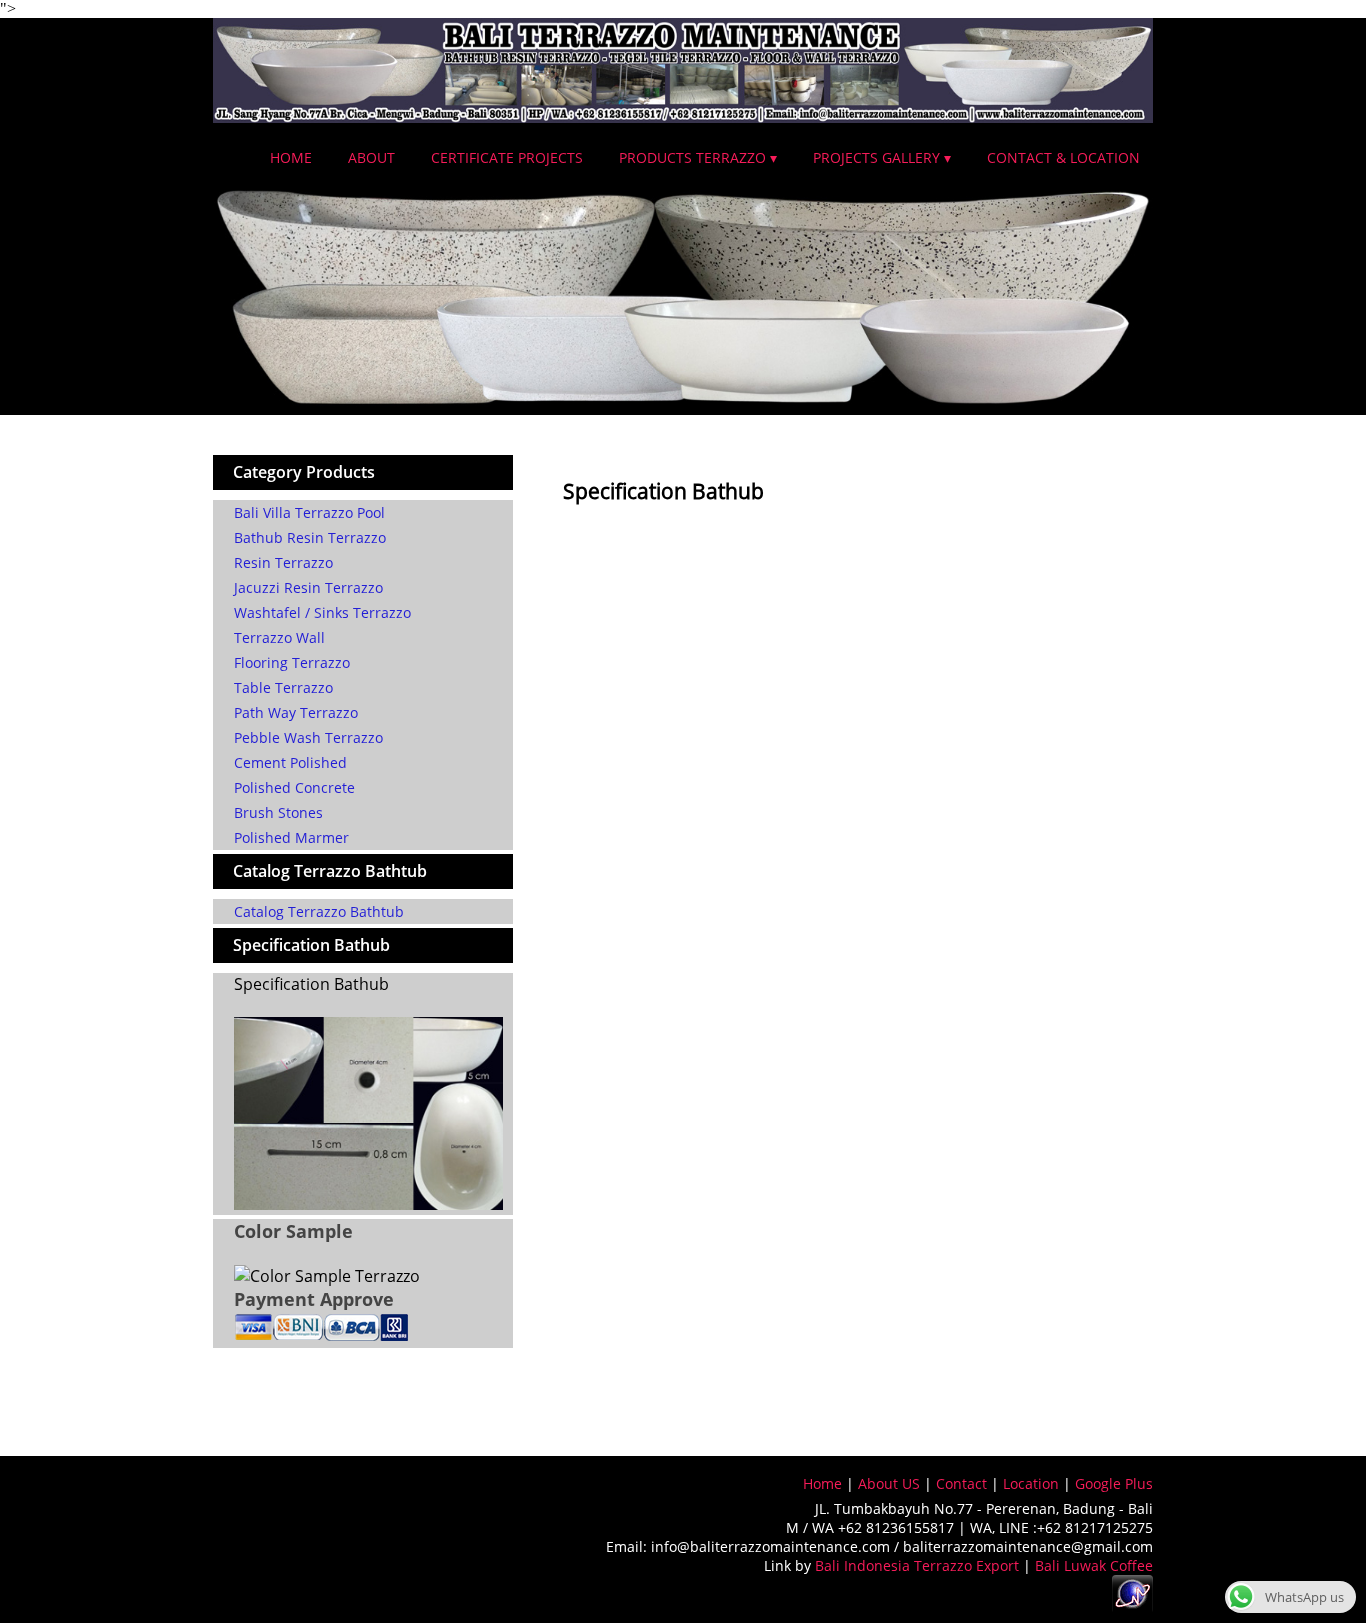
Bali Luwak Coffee (1094, 1565)
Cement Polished (290, 762)
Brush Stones (278, 812)
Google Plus (1114, 1483)
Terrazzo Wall (279, 637)
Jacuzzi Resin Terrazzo (308, 587)
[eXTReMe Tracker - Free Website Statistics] (1132, 1607)
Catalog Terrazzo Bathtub (319, 911)
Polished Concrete (294, 787)
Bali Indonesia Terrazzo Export (917, 1565)
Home (291, 157)
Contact (961, 1483)
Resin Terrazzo (283, 562)
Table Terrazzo (283, 687)
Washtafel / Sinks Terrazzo (322, 612)
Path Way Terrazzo (296, 712)
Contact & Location (1063, 157)
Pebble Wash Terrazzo (308, 737)
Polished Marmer (291, 837)
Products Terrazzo (692, 157)
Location (1031, 1483)
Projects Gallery (876, 157)
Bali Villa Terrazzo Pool (309, 512)
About (371, 157)
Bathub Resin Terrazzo (310, 537)
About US (889, 1483)
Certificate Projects (507, 157)
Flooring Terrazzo (292, 662)
